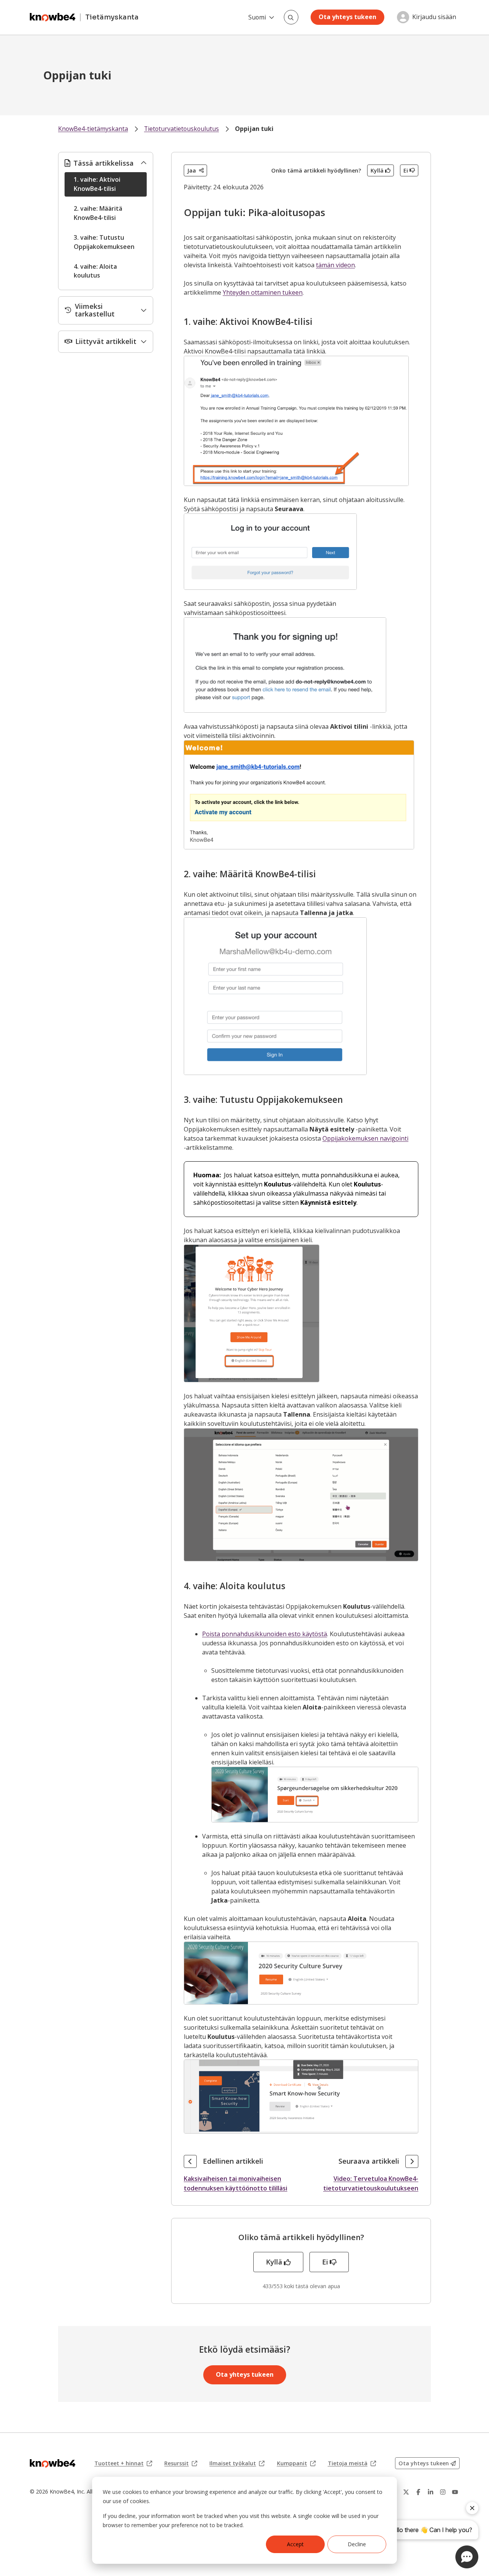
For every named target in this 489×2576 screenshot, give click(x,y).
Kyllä (377, 170)
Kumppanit (296, 2463)
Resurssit (181, 2463)
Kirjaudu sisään (434, 17)
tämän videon (335, 265)
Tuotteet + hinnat (123, 2463)
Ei (406, 170)
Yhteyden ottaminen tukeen (263, 292)
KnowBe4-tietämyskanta (93, 129)
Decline (357, 2544)
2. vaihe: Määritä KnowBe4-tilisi (98, 213)
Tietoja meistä (352, 2463)
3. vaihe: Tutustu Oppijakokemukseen (104, 242)
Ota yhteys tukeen (347, 17)
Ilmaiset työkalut (237, 2463)
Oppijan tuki (254, 129)
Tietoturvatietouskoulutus (181, 129)
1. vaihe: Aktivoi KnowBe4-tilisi (97, 184)
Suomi (257, 17)
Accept (295, 2544)
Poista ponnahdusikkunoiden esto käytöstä (265, 1634)
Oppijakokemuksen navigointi (365, 1138)
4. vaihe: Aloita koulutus (95, 271)
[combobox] (291, 17)
